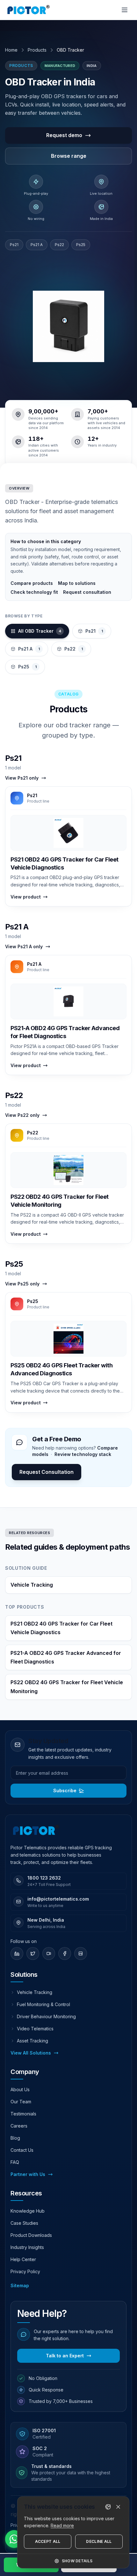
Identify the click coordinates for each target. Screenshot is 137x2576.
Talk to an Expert (65, 2356)
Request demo (64, 135)
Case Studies (24, 2223)
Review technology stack (83, 1454)
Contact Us (22, 2150)
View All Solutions (31, 2053)
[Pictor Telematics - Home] (29, 10)
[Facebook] (65, 1954)
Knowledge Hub (28, 2211)
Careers (19, 2126)
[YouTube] (49, 1954)
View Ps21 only (22, 778)
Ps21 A (37, 245)
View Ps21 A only (24, 946)
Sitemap (20, 2285)
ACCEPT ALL (48, 2541)
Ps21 (14, 245)
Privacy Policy (25, 2271)
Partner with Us (28, 2174)
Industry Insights (27, 2247)
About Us (20, 2089)
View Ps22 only (22, 1115)
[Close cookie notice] (118, 2507)
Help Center (23, 2259)
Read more (62, 2525)
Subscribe (65, 1790)
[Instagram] (81, 1954)
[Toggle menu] (125, 10)
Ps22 (59, 245)
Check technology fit (34, 592)
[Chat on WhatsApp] (14, 2539)
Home (11, 50)
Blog (15, 2138)
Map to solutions (77, 583)
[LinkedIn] (17, 1954)
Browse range (69, 156)
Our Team (21, 2102)
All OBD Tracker (40, 631)
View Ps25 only (22, 1284)
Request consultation (87, 592)
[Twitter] (33, 1954)
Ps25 (81, 245)
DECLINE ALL (99, 2541)
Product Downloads (31, 2235)
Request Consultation (47, 1472)
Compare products (32, 583)
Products (37, 50)
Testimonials (23, 2114)
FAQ (15, 2162)
